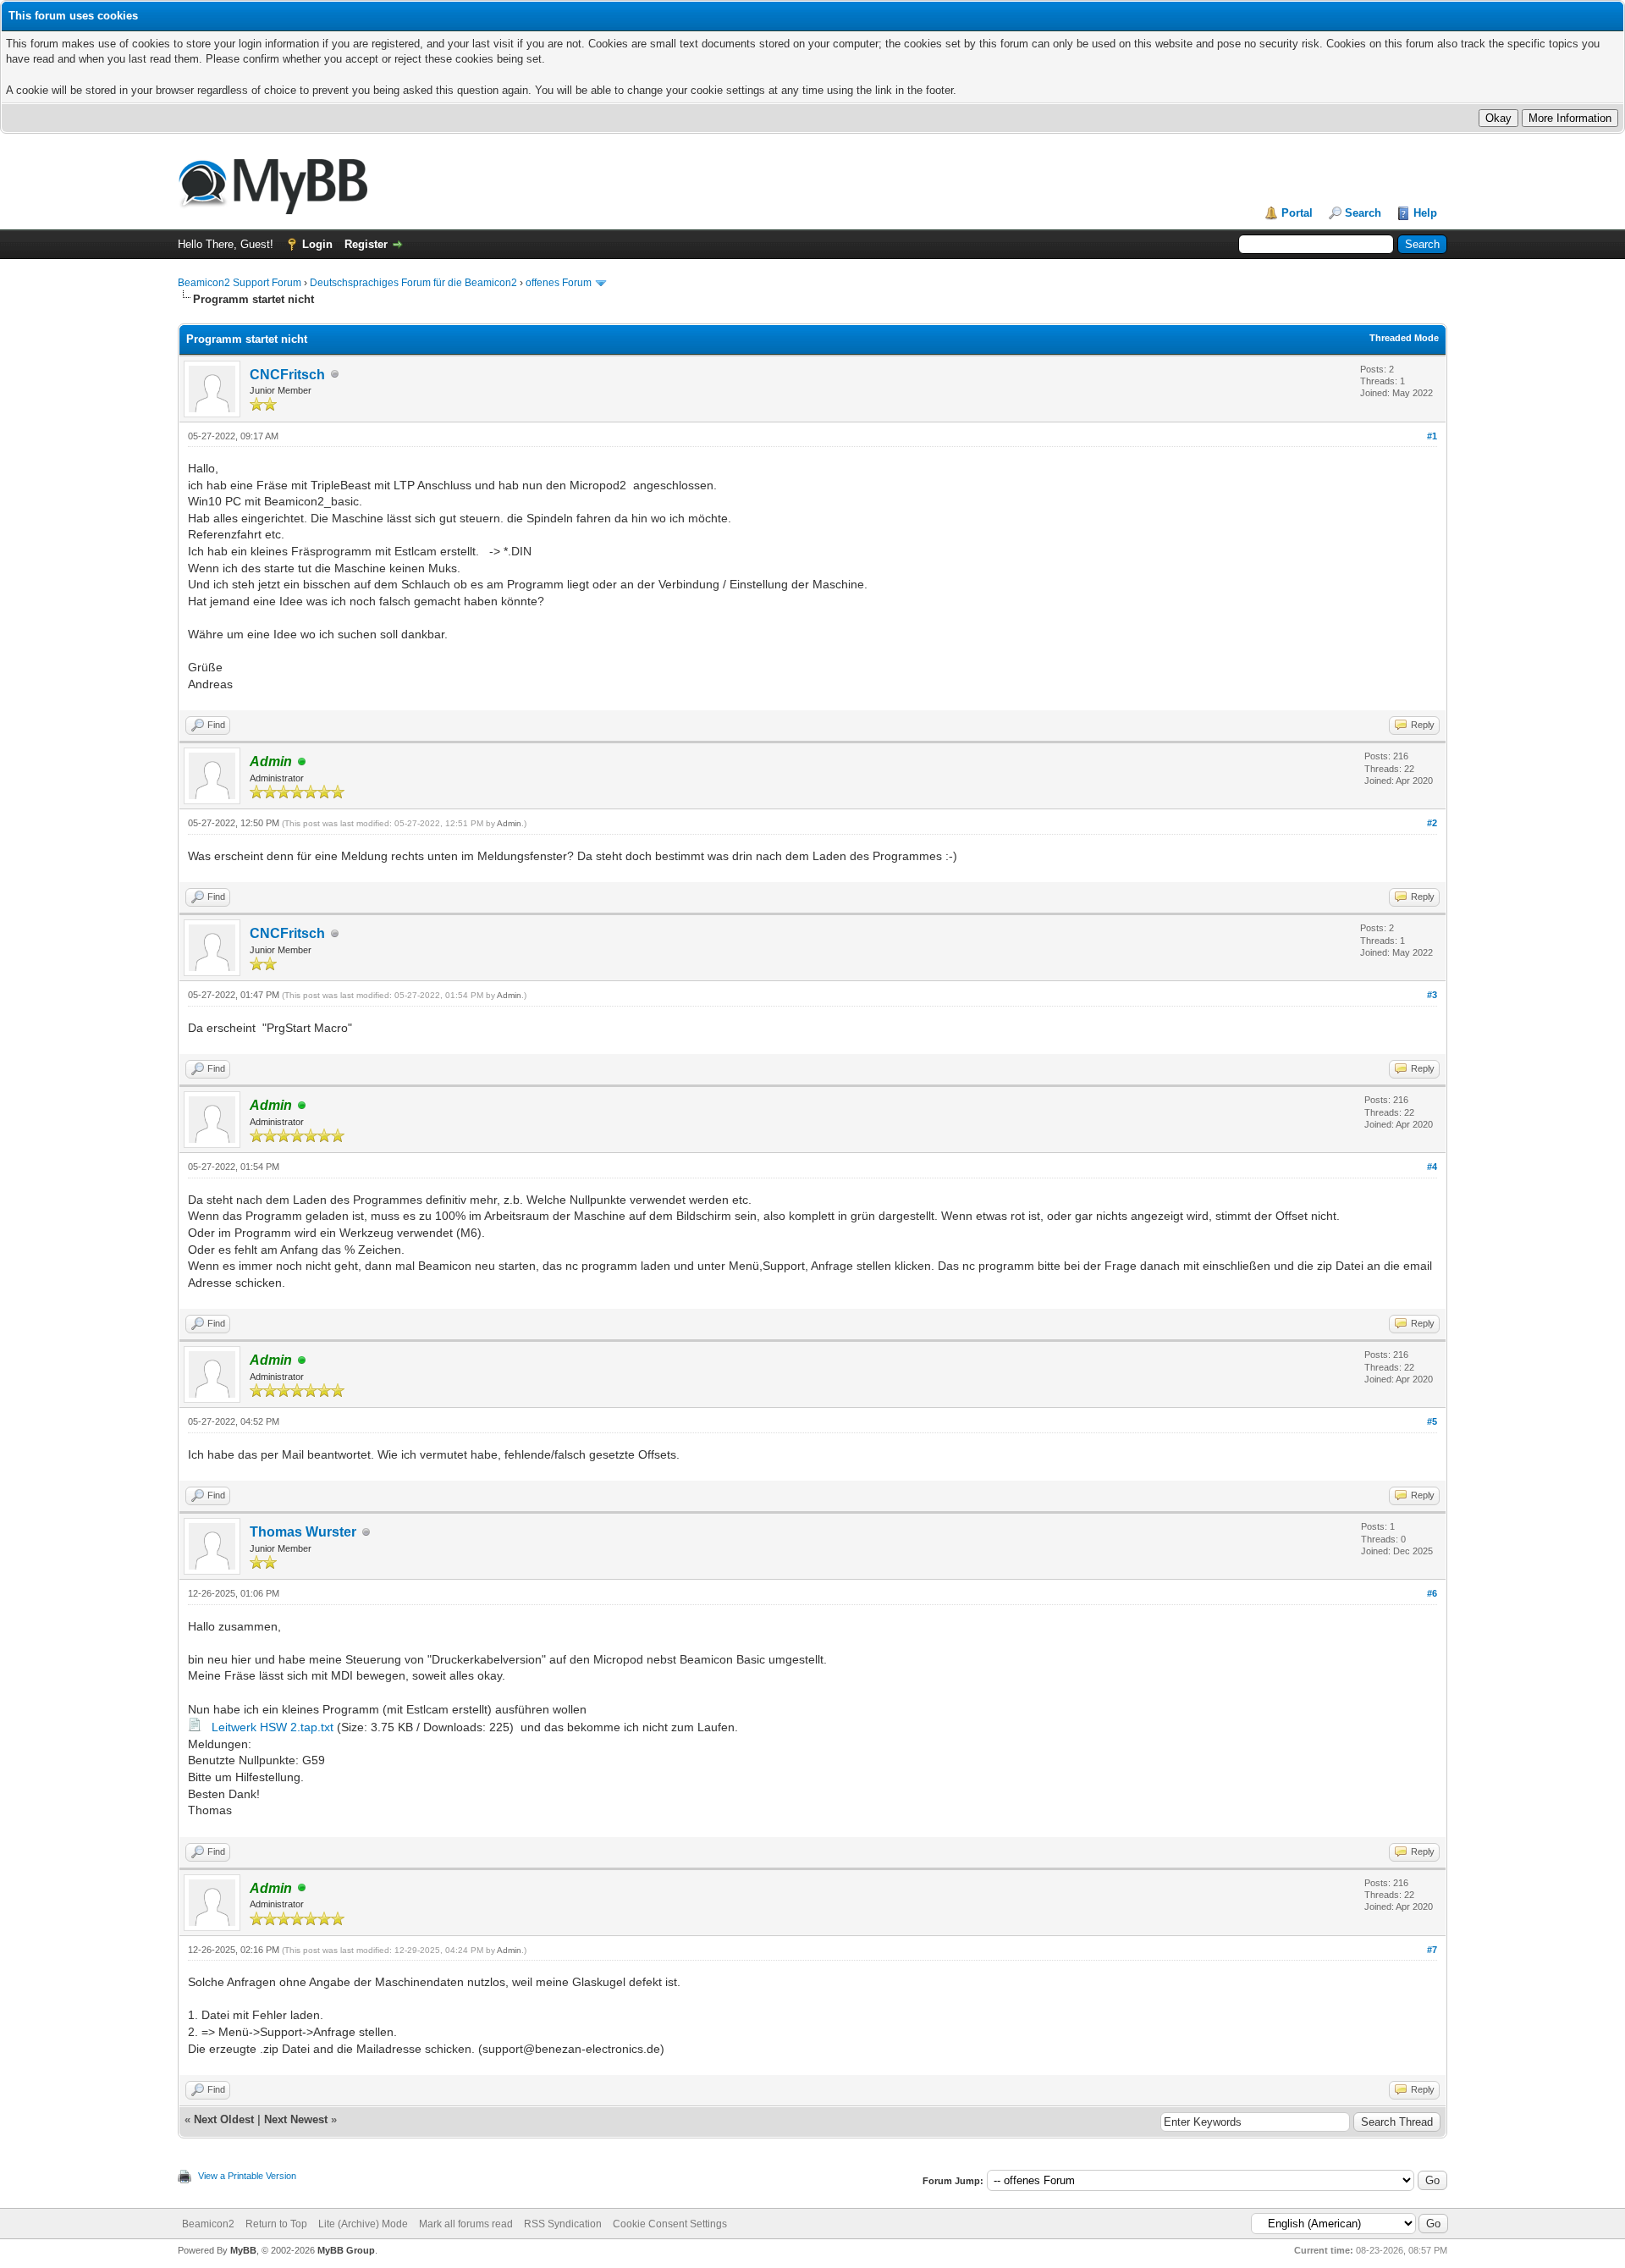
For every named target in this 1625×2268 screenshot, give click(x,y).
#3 (1432, 995)
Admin (509, 823)
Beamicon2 (208, 2224)
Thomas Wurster (303, 1532)
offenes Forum (559, 283)
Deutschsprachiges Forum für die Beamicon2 (415, 283)
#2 (1432, 823)
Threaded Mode (1404, 338)
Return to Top (276, 2224)
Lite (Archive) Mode (363, 2224)
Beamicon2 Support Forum (240, 283)
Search (1363, 213)
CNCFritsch (287, 375)
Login (317, 244)
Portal (1297, 213)
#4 (1432, 1167)
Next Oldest (224, 2119)
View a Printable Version (247, 2176)
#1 (1432, 436)
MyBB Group (346, 2250)
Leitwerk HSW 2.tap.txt (273, 1727)
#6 (1432, 1593)
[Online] (302, 762)
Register (366, 244)
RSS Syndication (563, 2224)
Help (1425, 213)
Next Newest (296, 2119)
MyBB (243, 2250)
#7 (1432, 1950)
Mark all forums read (466, 2224)
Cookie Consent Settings (670, 2224)
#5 (1432, 1421)
